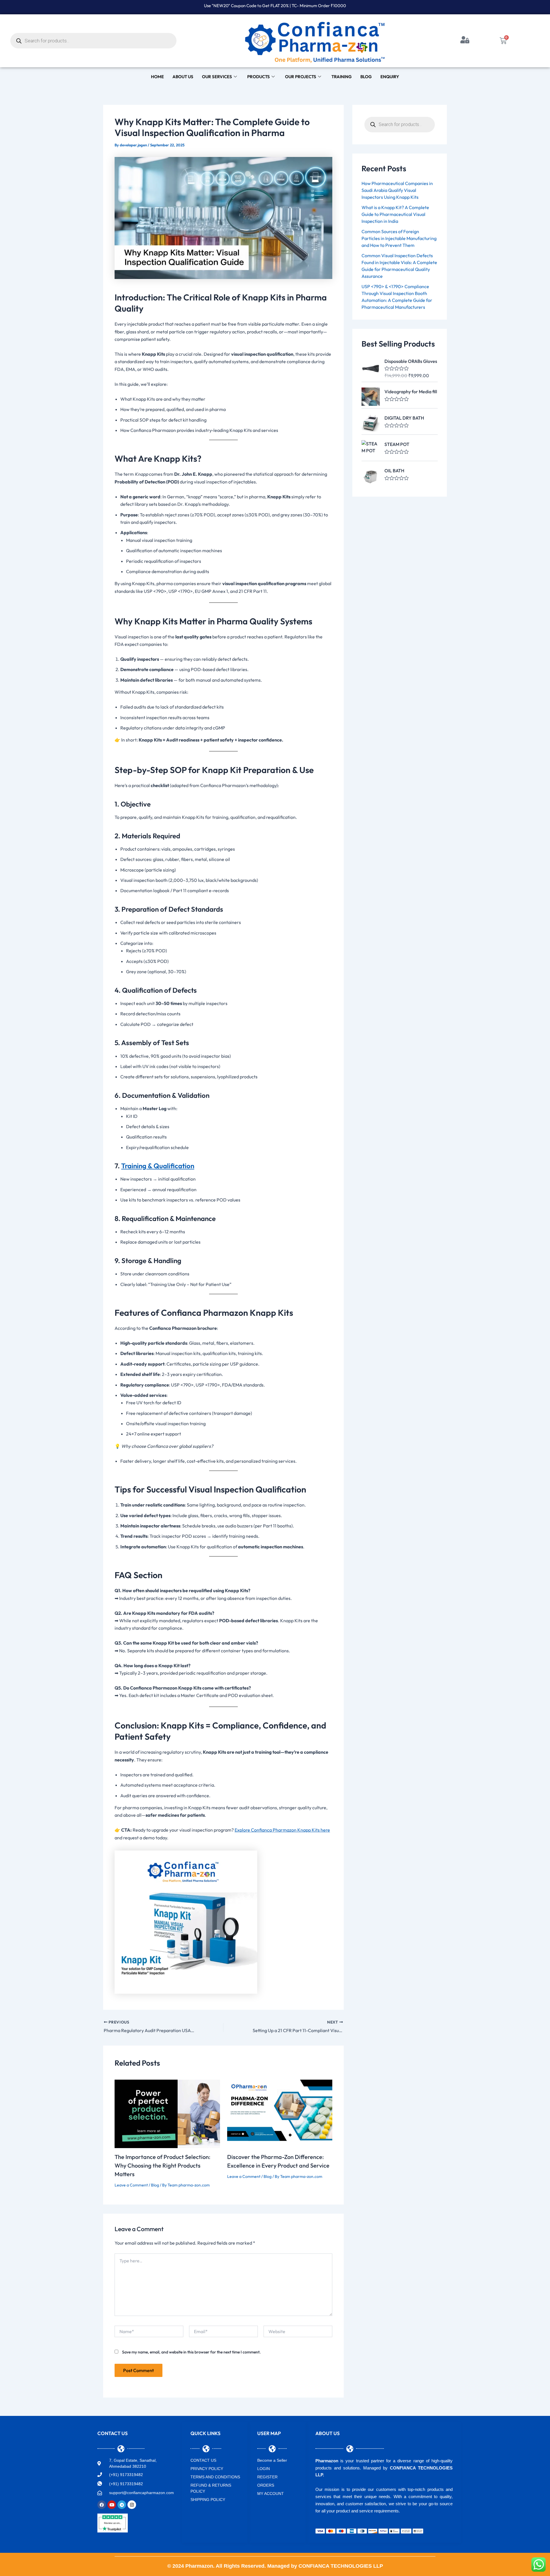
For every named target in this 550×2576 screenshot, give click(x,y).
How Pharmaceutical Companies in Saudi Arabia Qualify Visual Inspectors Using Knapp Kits (397, 190)
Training (342, 77)
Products (259, 77)
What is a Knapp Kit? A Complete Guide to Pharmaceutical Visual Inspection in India (395, 214)
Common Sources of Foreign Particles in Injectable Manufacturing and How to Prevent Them (399, 238)
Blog (366, 77)
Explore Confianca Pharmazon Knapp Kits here (282, 1830)
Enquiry (390, 77)
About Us (183, 77)
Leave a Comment (131, 2185)
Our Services (217, 77)
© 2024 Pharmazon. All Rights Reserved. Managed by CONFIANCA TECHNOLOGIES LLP (275, 2566)
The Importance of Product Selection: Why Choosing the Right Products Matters (162, 2165)
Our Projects (301, 77)
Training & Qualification (158, 1166)
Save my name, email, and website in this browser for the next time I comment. (191, 2352)
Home (157, 77)
